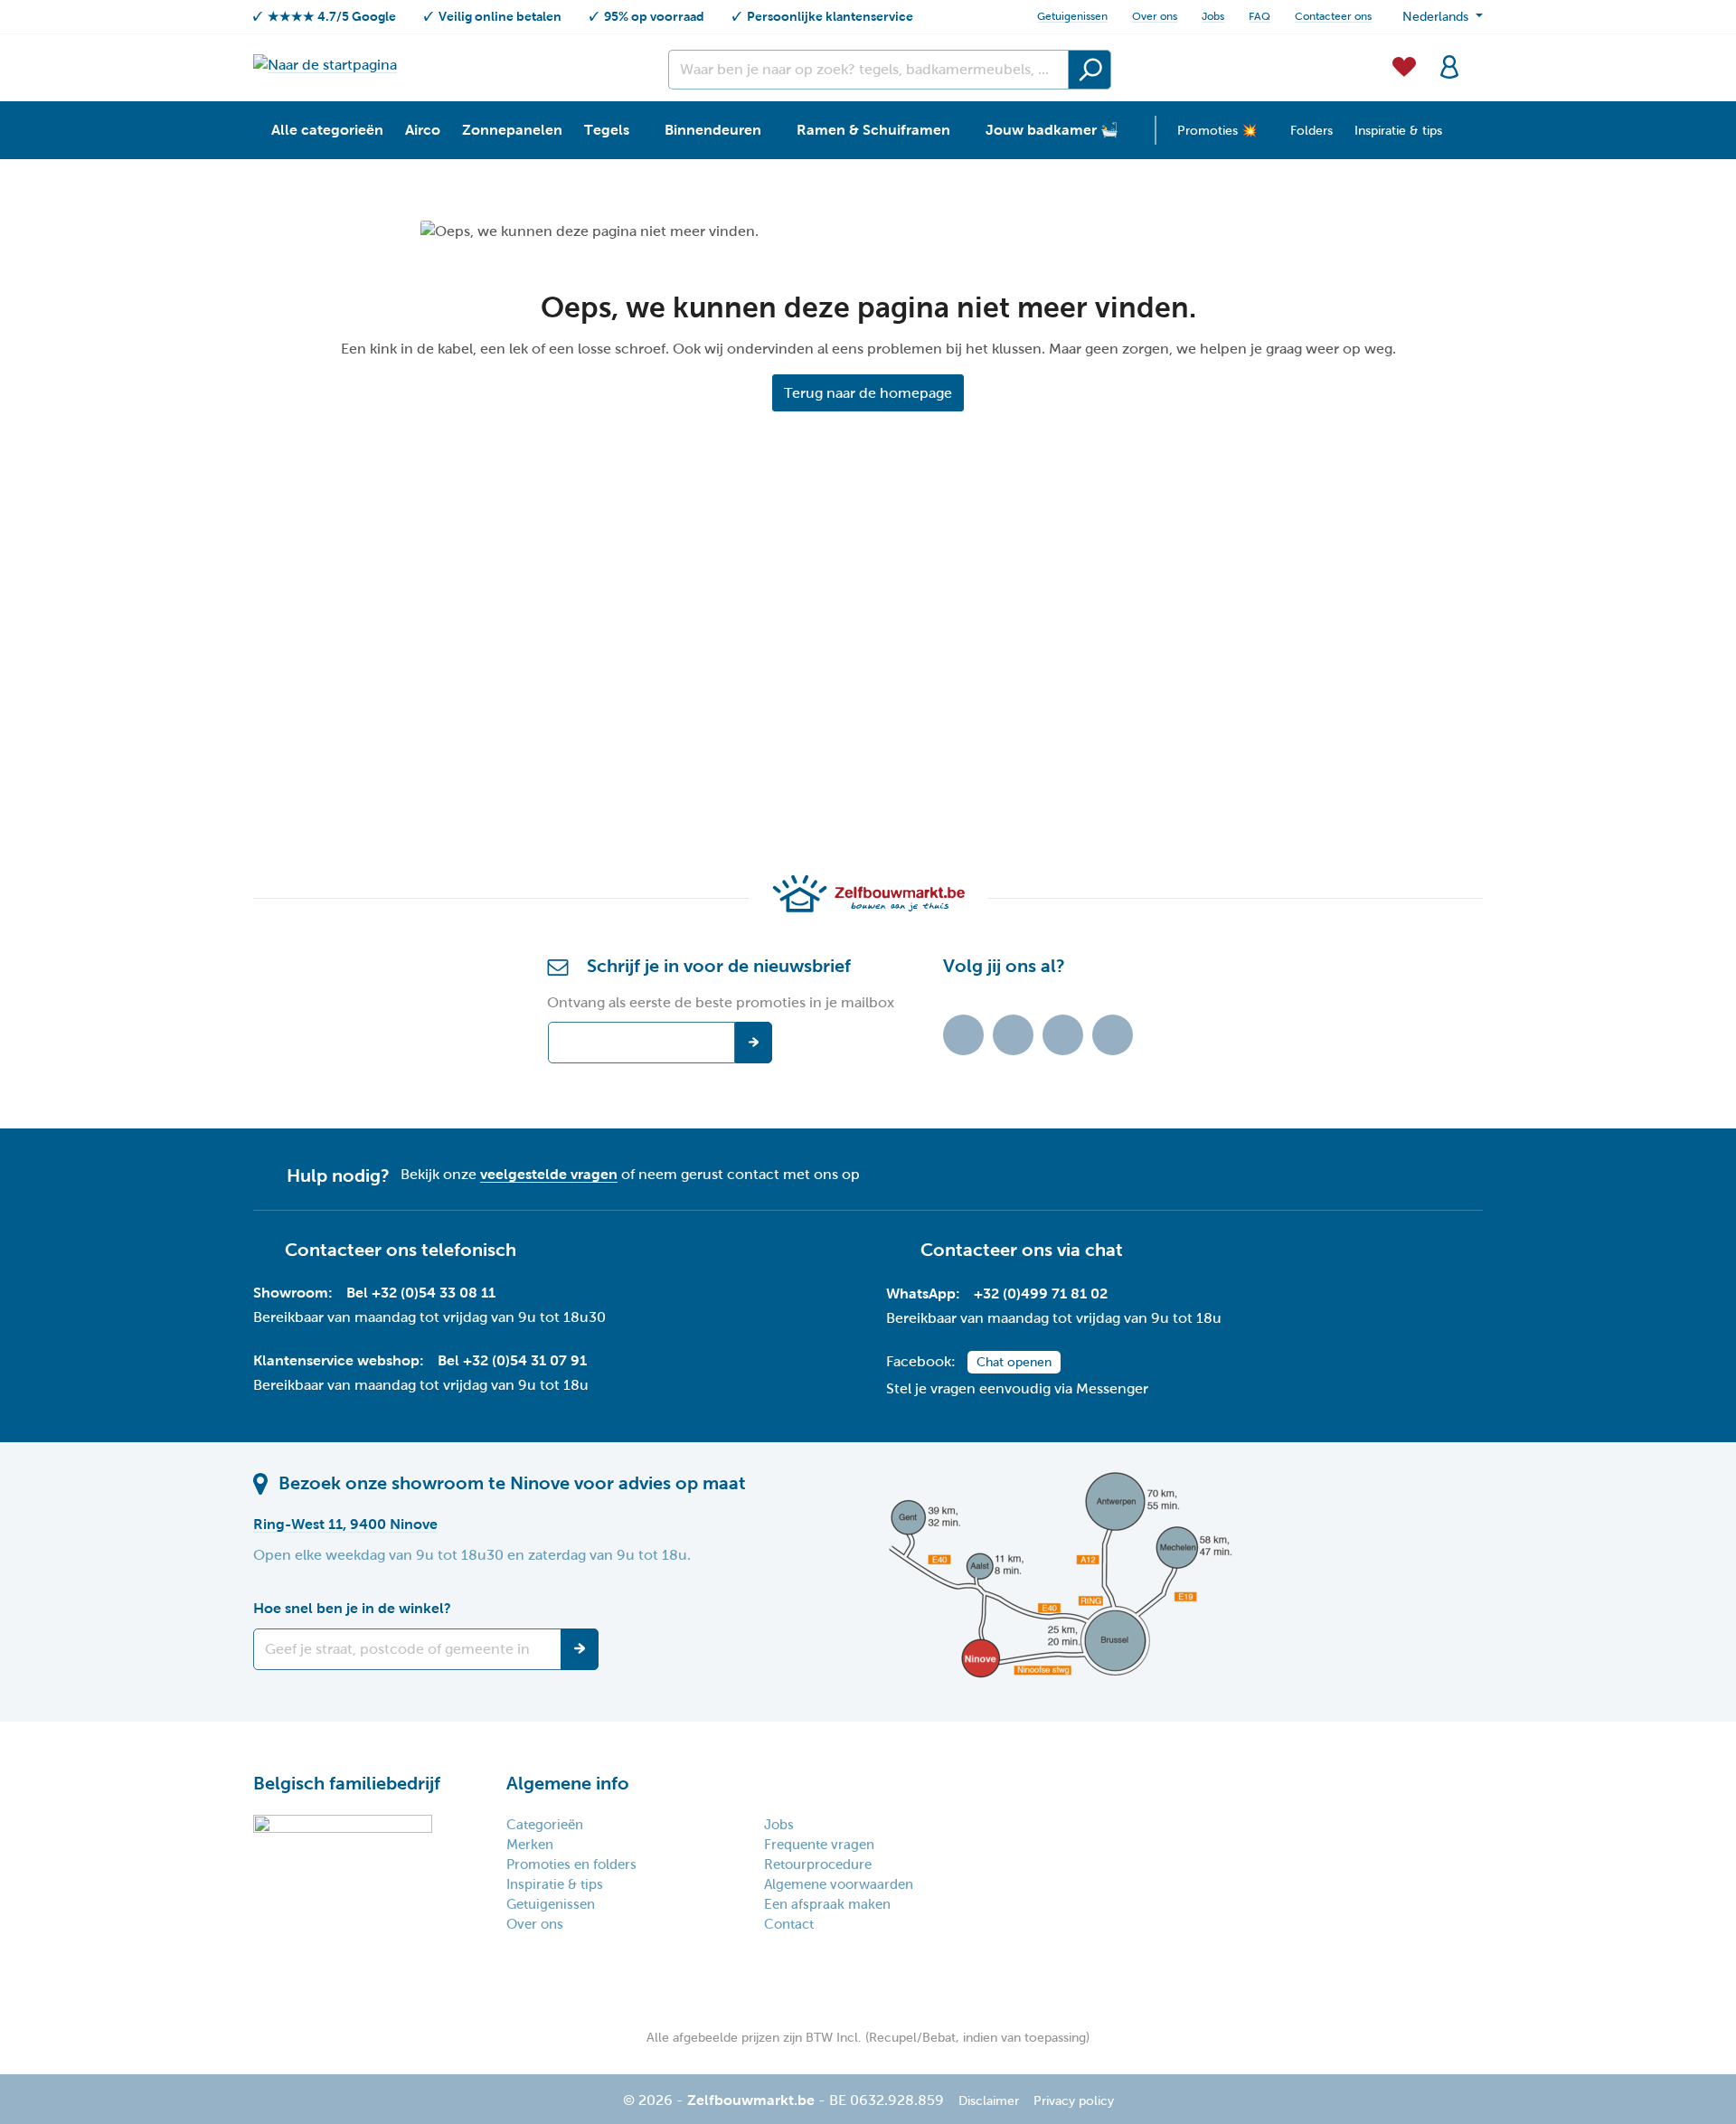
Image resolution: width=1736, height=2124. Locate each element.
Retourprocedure (818, 1864)
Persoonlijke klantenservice (830, 16)
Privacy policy (1074, 2101)
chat (1104, 1250)
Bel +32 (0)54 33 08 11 (421, 1293)
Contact (789, 1924)
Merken (530, 1845)
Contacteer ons (1333, 16)
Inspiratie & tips (555, 1884)
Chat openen (1014, 1362)
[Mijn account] (1449, 65)
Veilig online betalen (500, 16)
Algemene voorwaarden (839, 1884)
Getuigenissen (1072, 16)
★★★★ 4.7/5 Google (332, 16)
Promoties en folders (571, 1864)
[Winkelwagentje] (1477, 56)
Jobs (1213, 16)
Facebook (1013, 1035)
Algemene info (568, 1783)
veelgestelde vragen (549, 1174)
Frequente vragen (819, 1845)
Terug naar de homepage (868, 393)
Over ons (1155, 16)
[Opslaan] (580, 1649)
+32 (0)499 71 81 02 (1041, 1293)
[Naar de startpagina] (325, 65)
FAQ (1260, 16)
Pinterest (1113, 1035)
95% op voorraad (654, 16)
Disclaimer (989, 2101)
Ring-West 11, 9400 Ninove (345, 1524)
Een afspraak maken (827, 1904)
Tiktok (963, 1035)
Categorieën (545, 1825)
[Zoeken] (1090, 70)
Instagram (1063, 1035)
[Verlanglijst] (1404, 65)
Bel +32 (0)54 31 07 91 (512, 1360)
